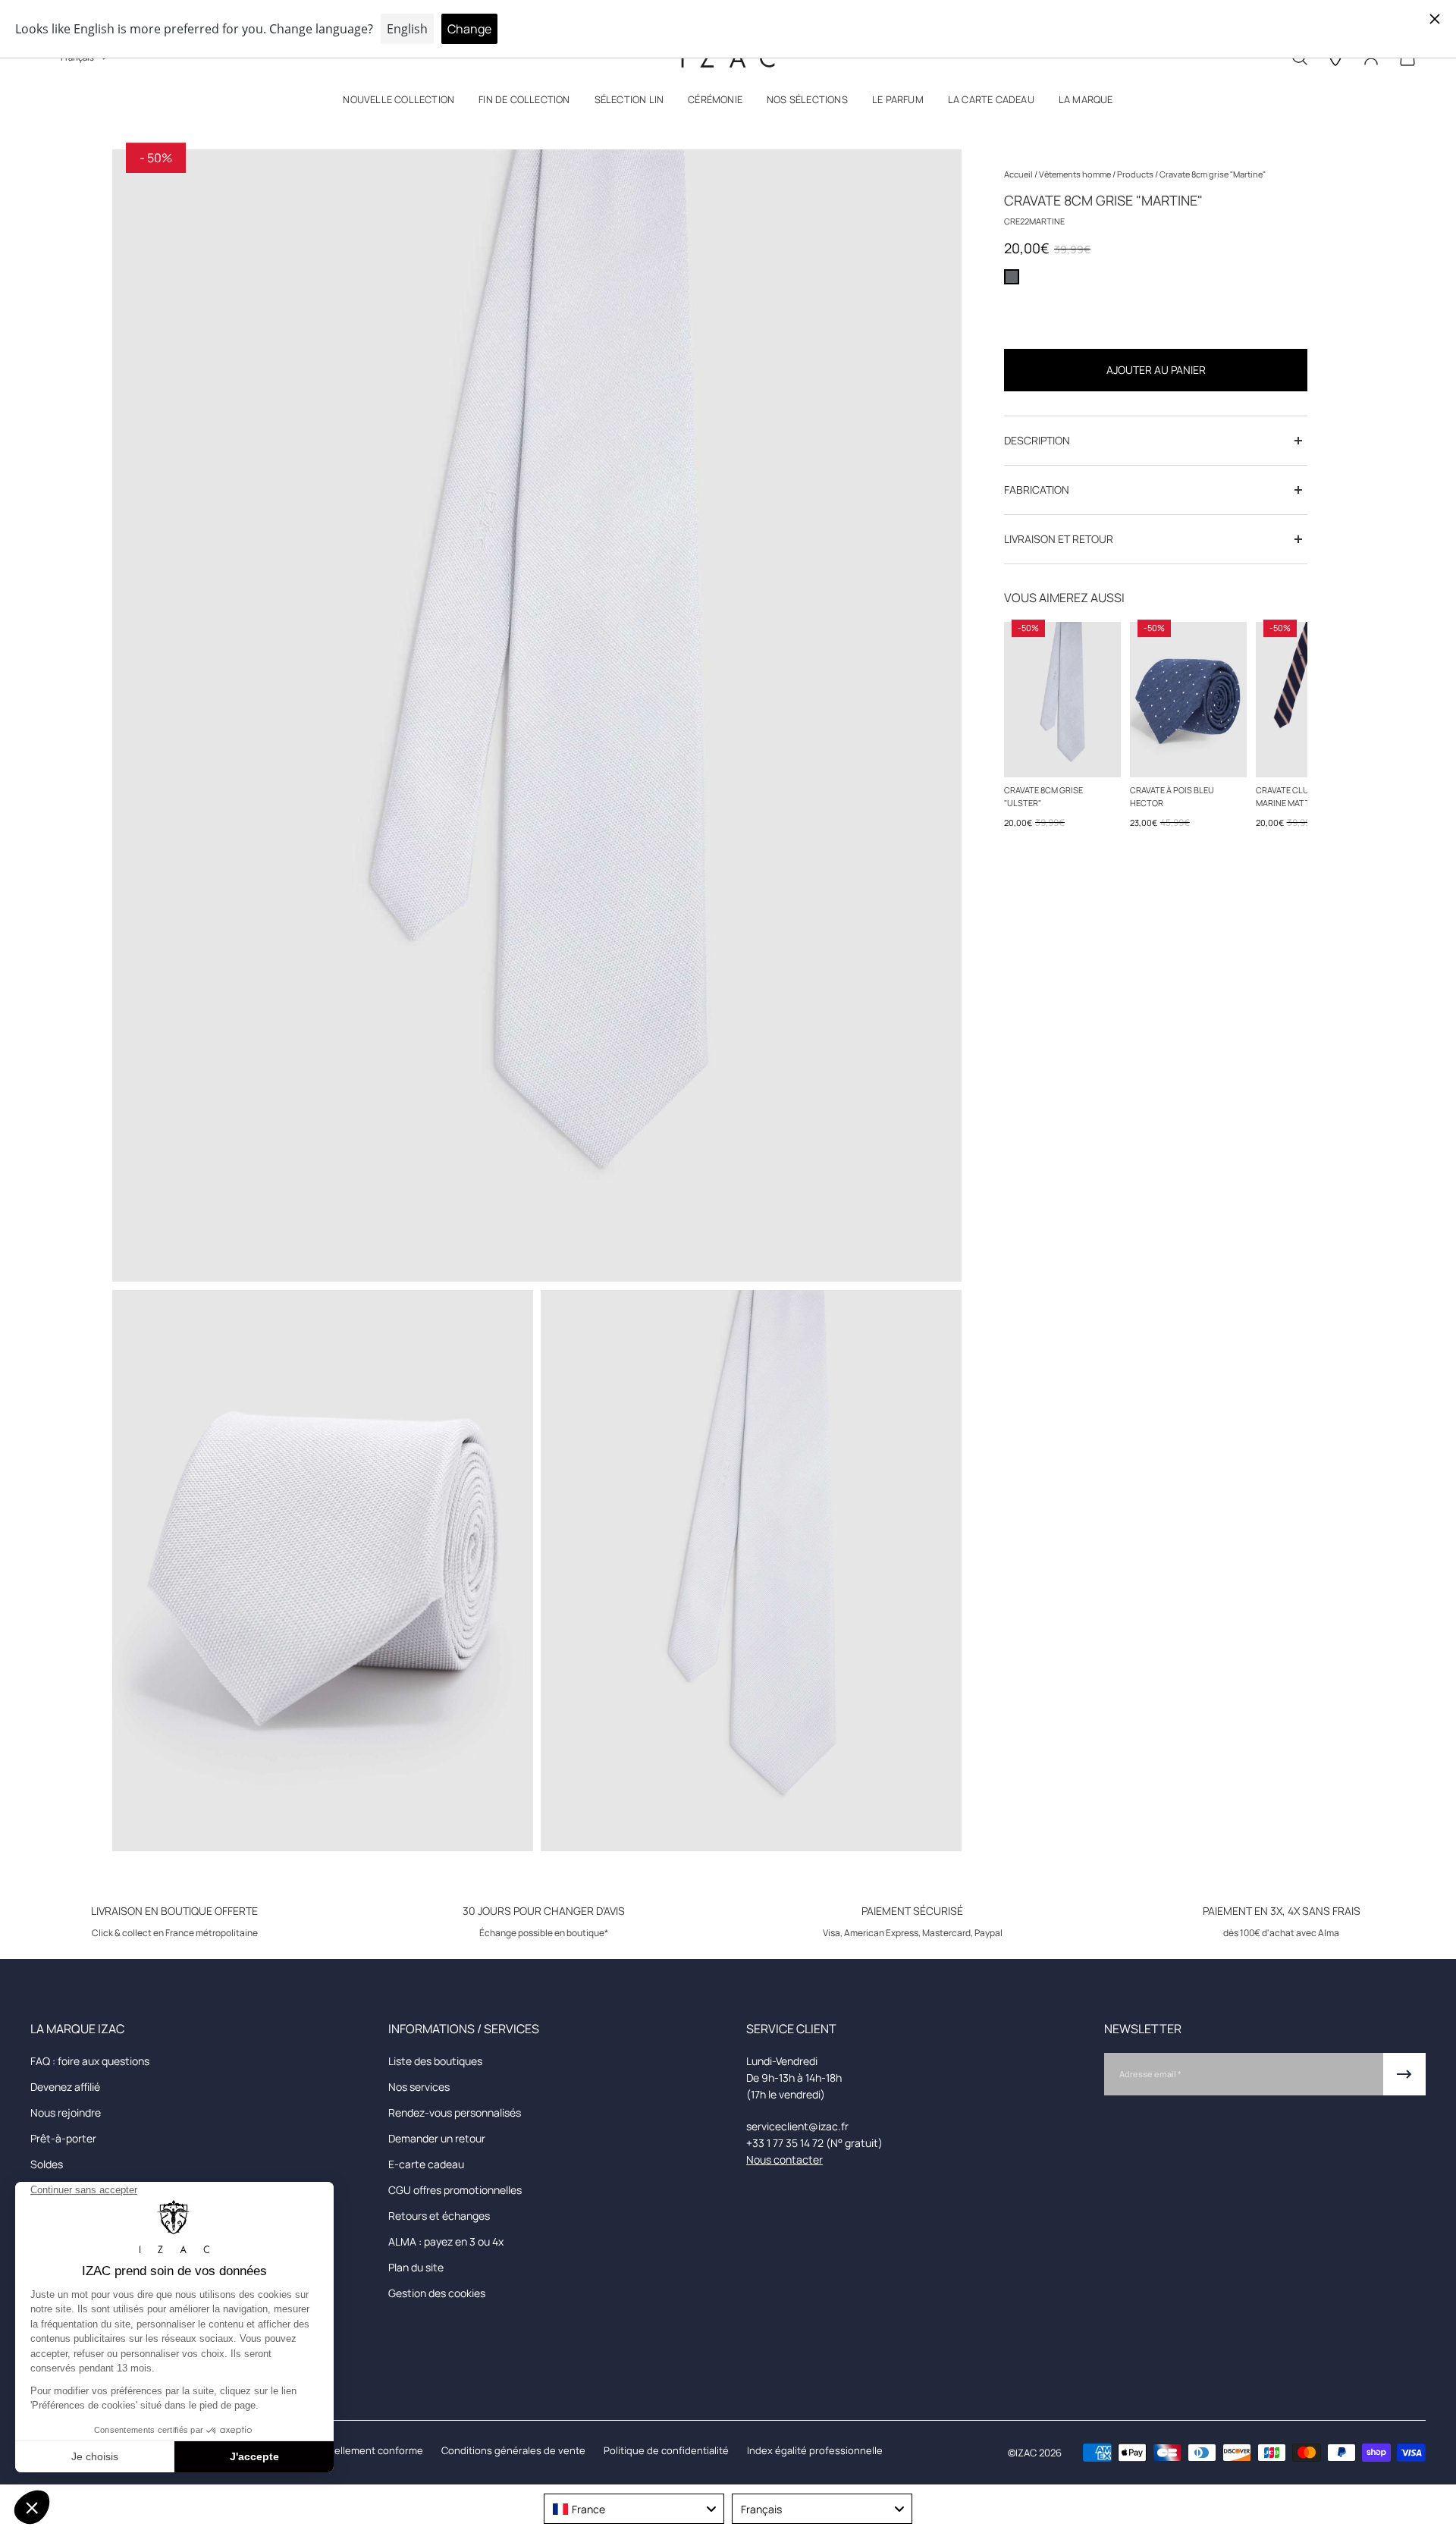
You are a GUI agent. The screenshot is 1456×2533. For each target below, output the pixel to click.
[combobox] (634, 2509)
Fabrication (1037, 490)
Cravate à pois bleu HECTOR (1172, 796)
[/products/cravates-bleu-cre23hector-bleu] (1188, 700)
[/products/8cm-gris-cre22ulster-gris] (1062, 700)
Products (1136, 174)
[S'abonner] (1404, 2074)
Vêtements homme (1076, 174)
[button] (399, 103)
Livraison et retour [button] (1059, 539)
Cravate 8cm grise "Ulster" (1043, 796)
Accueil (1019, 174)
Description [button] (1037, 440)
